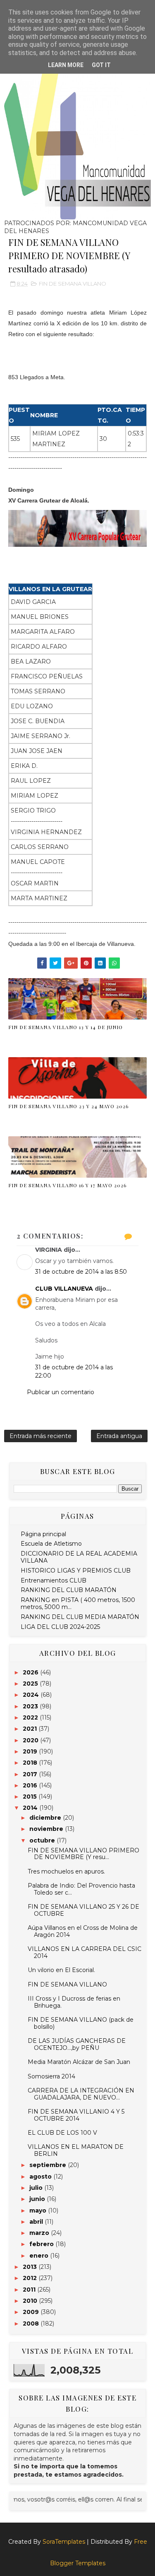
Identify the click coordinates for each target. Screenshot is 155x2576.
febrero (42, 2244)
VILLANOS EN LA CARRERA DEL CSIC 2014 (85, 1952)
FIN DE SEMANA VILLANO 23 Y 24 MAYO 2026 (68, 1106)
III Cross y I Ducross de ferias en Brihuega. (74, 2002)
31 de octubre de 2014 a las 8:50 (81, 1272)
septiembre (49, 2165)
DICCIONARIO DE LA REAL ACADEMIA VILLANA (79, 1557)
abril (37, 2222)
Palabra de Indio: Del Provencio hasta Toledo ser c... (81, 1889)
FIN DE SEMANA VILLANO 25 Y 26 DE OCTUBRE (83, 1910)
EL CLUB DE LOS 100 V (62, 2133)
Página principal (43, 1534)
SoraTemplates (64, 2542)
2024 (32, 1695)
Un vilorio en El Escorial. (61, 1970)
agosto (41, 2177)
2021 (31, 1729)
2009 (32, 2312)
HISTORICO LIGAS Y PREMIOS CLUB (76, 1571)
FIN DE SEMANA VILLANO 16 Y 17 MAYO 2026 (67, 1185)
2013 (31, 2267)
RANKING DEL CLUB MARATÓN (69, 1590)
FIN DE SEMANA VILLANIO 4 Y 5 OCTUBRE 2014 (76, 2115)
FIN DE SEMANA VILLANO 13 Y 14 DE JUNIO (66, 1027)
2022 (31, 1717)
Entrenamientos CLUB (54, 1580)
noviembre (47, 1829)
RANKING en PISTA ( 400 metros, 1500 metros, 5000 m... (78, 1603)
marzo (40, 2233)
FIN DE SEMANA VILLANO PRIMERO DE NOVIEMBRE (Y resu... (83, 1854)
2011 (30, 2290)
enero (40, 2256)
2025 (31, 1684)
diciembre (46, 1818)
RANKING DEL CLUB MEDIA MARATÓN (80, 1617)
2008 (32, 2323)
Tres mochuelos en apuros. (66, 1871)
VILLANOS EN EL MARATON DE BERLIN (76, 2150)
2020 (31, 1740)
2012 (31, 2278)
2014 (31, 1808)
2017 (31, 1774)
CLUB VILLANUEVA (64, 1289)
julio (37, 2188)
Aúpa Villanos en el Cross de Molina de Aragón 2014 (83, 1931)
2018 (31, 1763)
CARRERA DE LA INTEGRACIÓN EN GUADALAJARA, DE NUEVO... (81, 2094)
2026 (31, 1672)
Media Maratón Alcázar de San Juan (79, 2062)
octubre (43, 1840)
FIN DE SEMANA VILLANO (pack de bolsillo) (81, 2023)
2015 (31, 1797)
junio (38, 2199)
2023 (31, 1706)
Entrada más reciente (41, 1436)
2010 (31, 2301)
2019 (31, 1751)
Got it (101, 65)
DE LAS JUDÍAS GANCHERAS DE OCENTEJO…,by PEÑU (77, 2044)
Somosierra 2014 (51, 2076)
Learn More (66, 65)
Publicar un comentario (61, 1392)
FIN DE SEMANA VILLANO (73, 284)
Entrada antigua (119, 1436)
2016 (31, 1785)
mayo (39, 2210)
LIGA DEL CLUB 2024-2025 (60, 1627)
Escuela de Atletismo (51, 1544)
